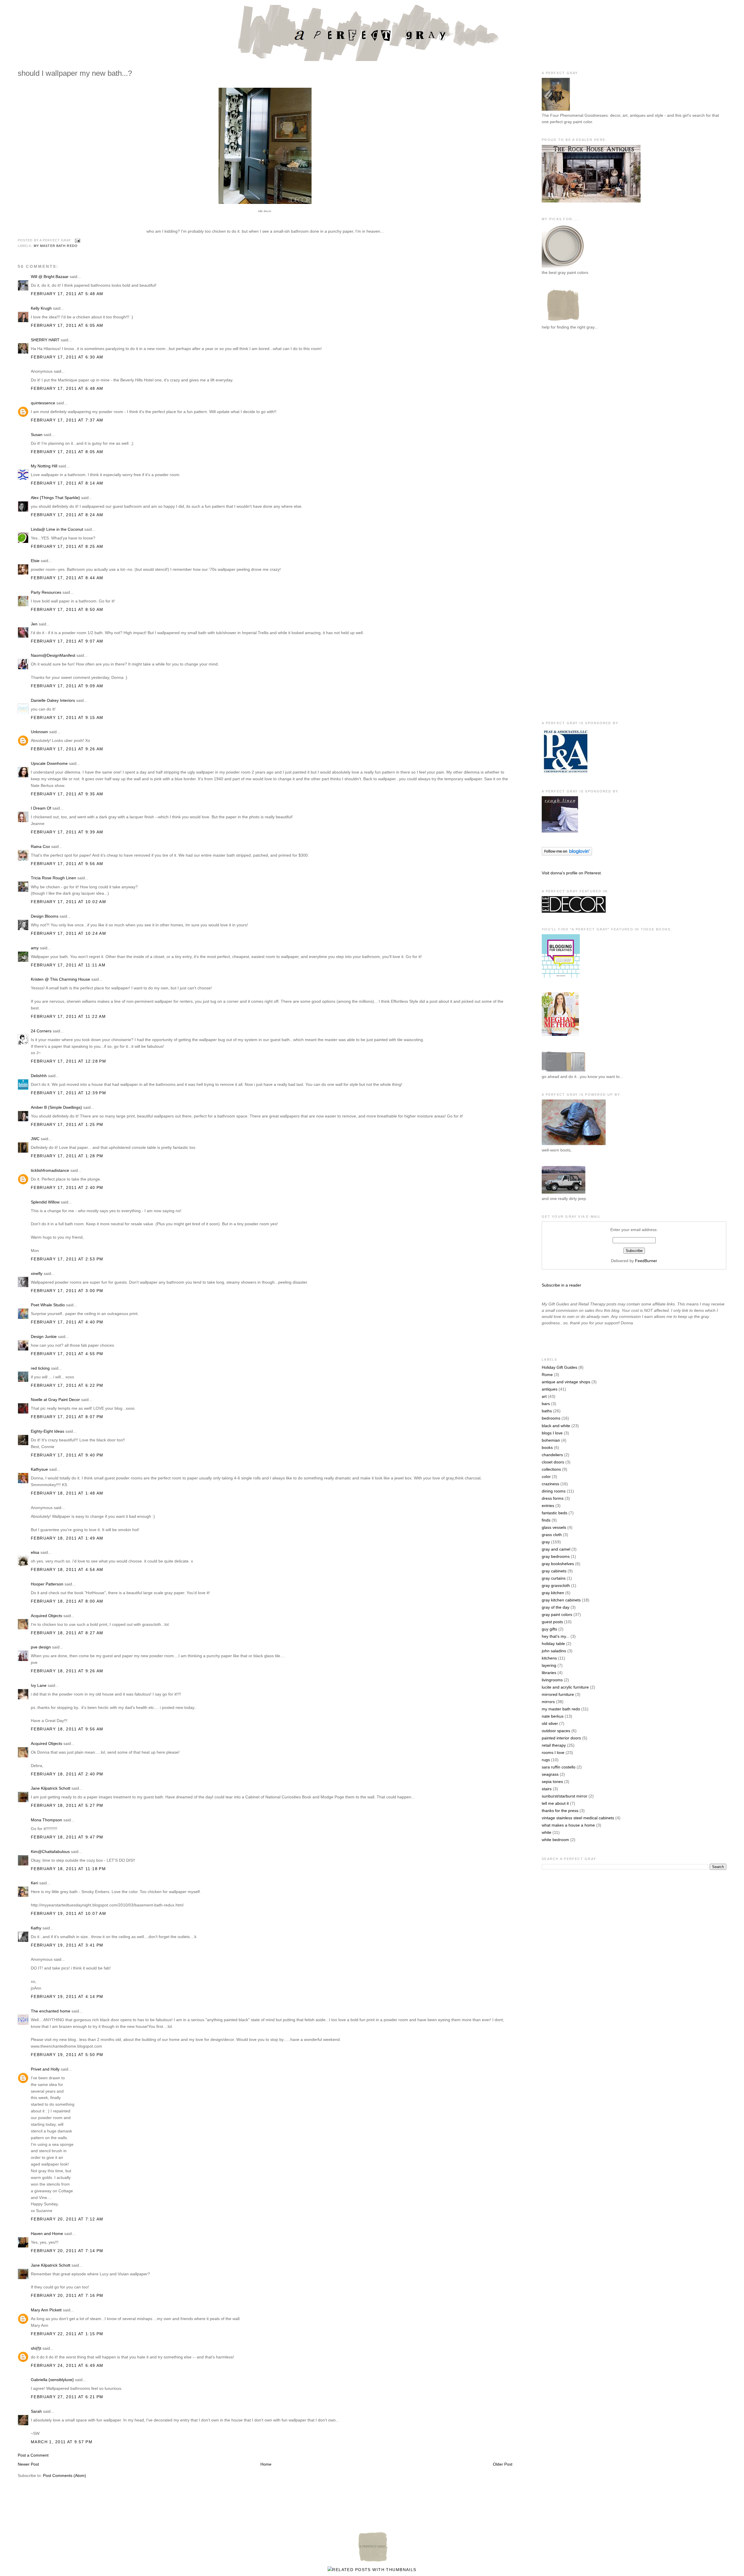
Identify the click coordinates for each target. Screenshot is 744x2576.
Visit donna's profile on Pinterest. (572, 873)
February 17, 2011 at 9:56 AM (67, 864)
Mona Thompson (46, 1820)
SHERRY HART (45, 340)
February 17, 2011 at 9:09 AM (67, 686)
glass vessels (554, 1527)
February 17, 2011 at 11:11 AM (68, 965)
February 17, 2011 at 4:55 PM (67, 1354)
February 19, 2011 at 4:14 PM (67, 1996)
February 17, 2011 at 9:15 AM (67, 717)
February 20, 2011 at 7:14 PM (67, 2251)
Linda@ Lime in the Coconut (57, 529)
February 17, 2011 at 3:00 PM (67, 1291)
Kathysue (39, 1469)
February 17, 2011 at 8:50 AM (67, 609)
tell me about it (555, 1803)
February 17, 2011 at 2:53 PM (67, 1259)
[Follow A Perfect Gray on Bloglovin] (567, 854)
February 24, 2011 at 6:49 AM (67, 2365)
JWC (35, 1139)
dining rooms (554, 1491)
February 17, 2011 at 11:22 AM (68, 1016)
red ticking (40, 1368)
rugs (546, 1760)
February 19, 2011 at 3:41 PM (67, 1945)
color (546, 1477)
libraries (549, 1673)
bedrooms (551, 1418)
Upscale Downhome (49, 763)
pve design (41, 1647)
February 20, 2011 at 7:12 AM (67, 2219)
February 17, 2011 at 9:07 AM (67, 641)
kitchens (549, 1658)
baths (547, 1411)
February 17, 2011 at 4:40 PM (67, 1322)
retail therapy (554, 1745)
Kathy (36, 1928)
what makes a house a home (568, 1825)
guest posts (552, 1622)
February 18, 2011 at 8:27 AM (67, 1633)
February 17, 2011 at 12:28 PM (68, 1061)
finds (546, 1520)
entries (548, 1506)
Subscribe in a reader (561, 1285)
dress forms (553, 1498)
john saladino (554, 1651)
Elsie (35, 561)
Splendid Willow (45, 1202)
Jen (34, 624)
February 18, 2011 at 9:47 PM (67, 1837)
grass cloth (552, 1535)
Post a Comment (33, 2455)
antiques (550, 1389)
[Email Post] (77, 241)
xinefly (37, 1273)
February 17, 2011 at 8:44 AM (67, 578)
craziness (550, 1484)
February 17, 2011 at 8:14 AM (67, 483)
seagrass (550, 1774)
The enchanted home (51, 2011)
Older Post (503, 2464)
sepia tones (552, 1782)
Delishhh (39, 1076)
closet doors (553, 1462)
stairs (547, 1789)
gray (546, 1542)
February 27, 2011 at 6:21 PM (67, 2397)
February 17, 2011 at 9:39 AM (67, 832)
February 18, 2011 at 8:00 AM (67, 1601)
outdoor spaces (556, 1731)
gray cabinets (554, 1571)
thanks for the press (560, 1811)
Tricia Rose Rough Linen (53, 878)
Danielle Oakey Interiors (53, 700)
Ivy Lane (39, 1685)
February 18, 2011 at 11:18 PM (68, 1869)
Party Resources (46, 592)
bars (546, 1404)
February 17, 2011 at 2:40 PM (67, 1187)
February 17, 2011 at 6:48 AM (67, 388)
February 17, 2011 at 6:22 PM (67, 1385)
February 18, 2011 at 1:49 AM (67, 1538)
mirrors (548, 1702)
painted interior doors (561, 1738)
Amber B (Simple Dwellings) (56, 1107)
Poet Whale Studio (48, 1305)
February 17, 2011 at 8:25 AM (67, 546)
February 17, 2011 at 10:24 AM (68, 933)
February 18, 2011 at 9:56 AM (67, 1729)
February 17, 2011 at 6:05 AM (67, 325)
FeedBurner (646, 1261)
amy (35, 948)
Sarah (36, 2411)
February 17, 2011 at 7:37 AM (67, 420)
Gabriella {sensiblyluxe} (52, 2380)
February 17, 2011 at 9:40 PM (67, 1455)
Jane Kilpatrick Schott (51, 1788)
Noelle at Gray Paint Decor (55, 1400)
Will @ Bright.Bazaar (50, 277)
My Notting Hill (44, 466)
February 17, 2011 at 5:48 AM (67, 294)
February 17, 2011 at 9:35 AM (67, 794)
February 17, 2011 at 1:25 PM (67, 1124)
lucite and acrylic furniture (565, 1687)
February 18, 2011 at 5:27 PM (67, 1805)
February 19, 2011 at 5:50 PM (67, 2055)
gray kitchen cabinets (561, 1600)
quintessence (43, 403)
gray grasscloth (556, 1585)
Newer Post (28, 2464)
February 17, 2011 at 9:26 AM (67, 749)
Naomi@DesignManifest (53, 655)
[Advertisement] (565, 430)
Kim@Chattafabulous (50, 1852)
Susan (37, 435)
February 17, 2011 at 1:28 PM (67, 1156)
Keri (34, 1883)
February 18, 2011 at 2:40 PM (67, 1774)
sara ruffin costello (559, 1767)
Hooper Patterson (47, 1584)
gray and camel (556, 1549)
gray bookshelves (558, 1564)
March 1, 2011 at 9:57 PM (62, 2442)
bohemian (551, 1440)
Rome (547, 1375)
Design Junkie (44, 1337)
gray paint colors (557, 1615)
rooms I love (553, 1752)
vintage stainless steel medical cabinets (578, 1818)
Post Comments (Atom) (65, 2475)
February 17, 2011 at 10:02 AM (68, 902)
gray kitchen (553, 1593)
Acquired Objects (46, 1616)
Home (266, 2464)
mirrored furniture (558, 1694)
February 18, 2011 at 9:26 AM (67, 1671)
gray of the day (556, 1607)
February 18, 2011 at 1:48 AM (67, 1493)
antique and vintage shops (566, 1382)
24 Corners (41, 1031)
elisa (35, 1552)
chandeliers (552, 1455)
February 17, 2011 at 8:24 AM (67, 515)
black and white (556, 1426)
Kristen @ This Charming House (60, 979)
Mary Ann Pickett (46, 2310)
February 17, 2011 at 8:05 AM (67, 452)
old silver (550, 1723)
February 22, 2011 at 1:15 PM (67, 2334)
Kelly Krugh (41, 308)
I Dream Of (41, 808)
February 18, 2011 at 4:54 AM (67, 1569)
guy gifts (549, 1629)
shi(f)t (36, 2348)
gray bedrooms (556, 1556)
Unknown (39, 732)
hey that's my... (556, 1636)
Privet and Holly (45, 2069)
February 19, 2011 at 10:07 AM (68, 1913)
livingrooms (552, 1680)
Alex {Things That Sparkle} (55, 498)
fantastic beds (555, 1513)
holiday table (553, 1644)
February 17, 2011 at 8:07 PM (67, 1417)
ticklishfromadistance (50, 1170)
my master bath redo (56, 246)
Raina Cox (40, 846)
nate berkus (553, 1716)
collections (551, 1469)
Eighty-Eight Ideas (48, 1431)
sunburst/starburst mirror (565, 1796)
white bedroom (555, 1840)
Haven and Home (47, 2234)
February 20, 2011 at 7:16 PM (67, 2295)
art (544, 1396)
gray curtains (554, 1578)
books (547, 1447)
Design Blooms (45, 916)
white (547, 1832)
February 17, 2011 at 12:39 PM (68, 1093)
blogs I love (552, 1433)
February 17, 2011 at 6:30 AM (67, 357)
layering (549, 1665)
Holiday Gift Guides (559, 1367)
